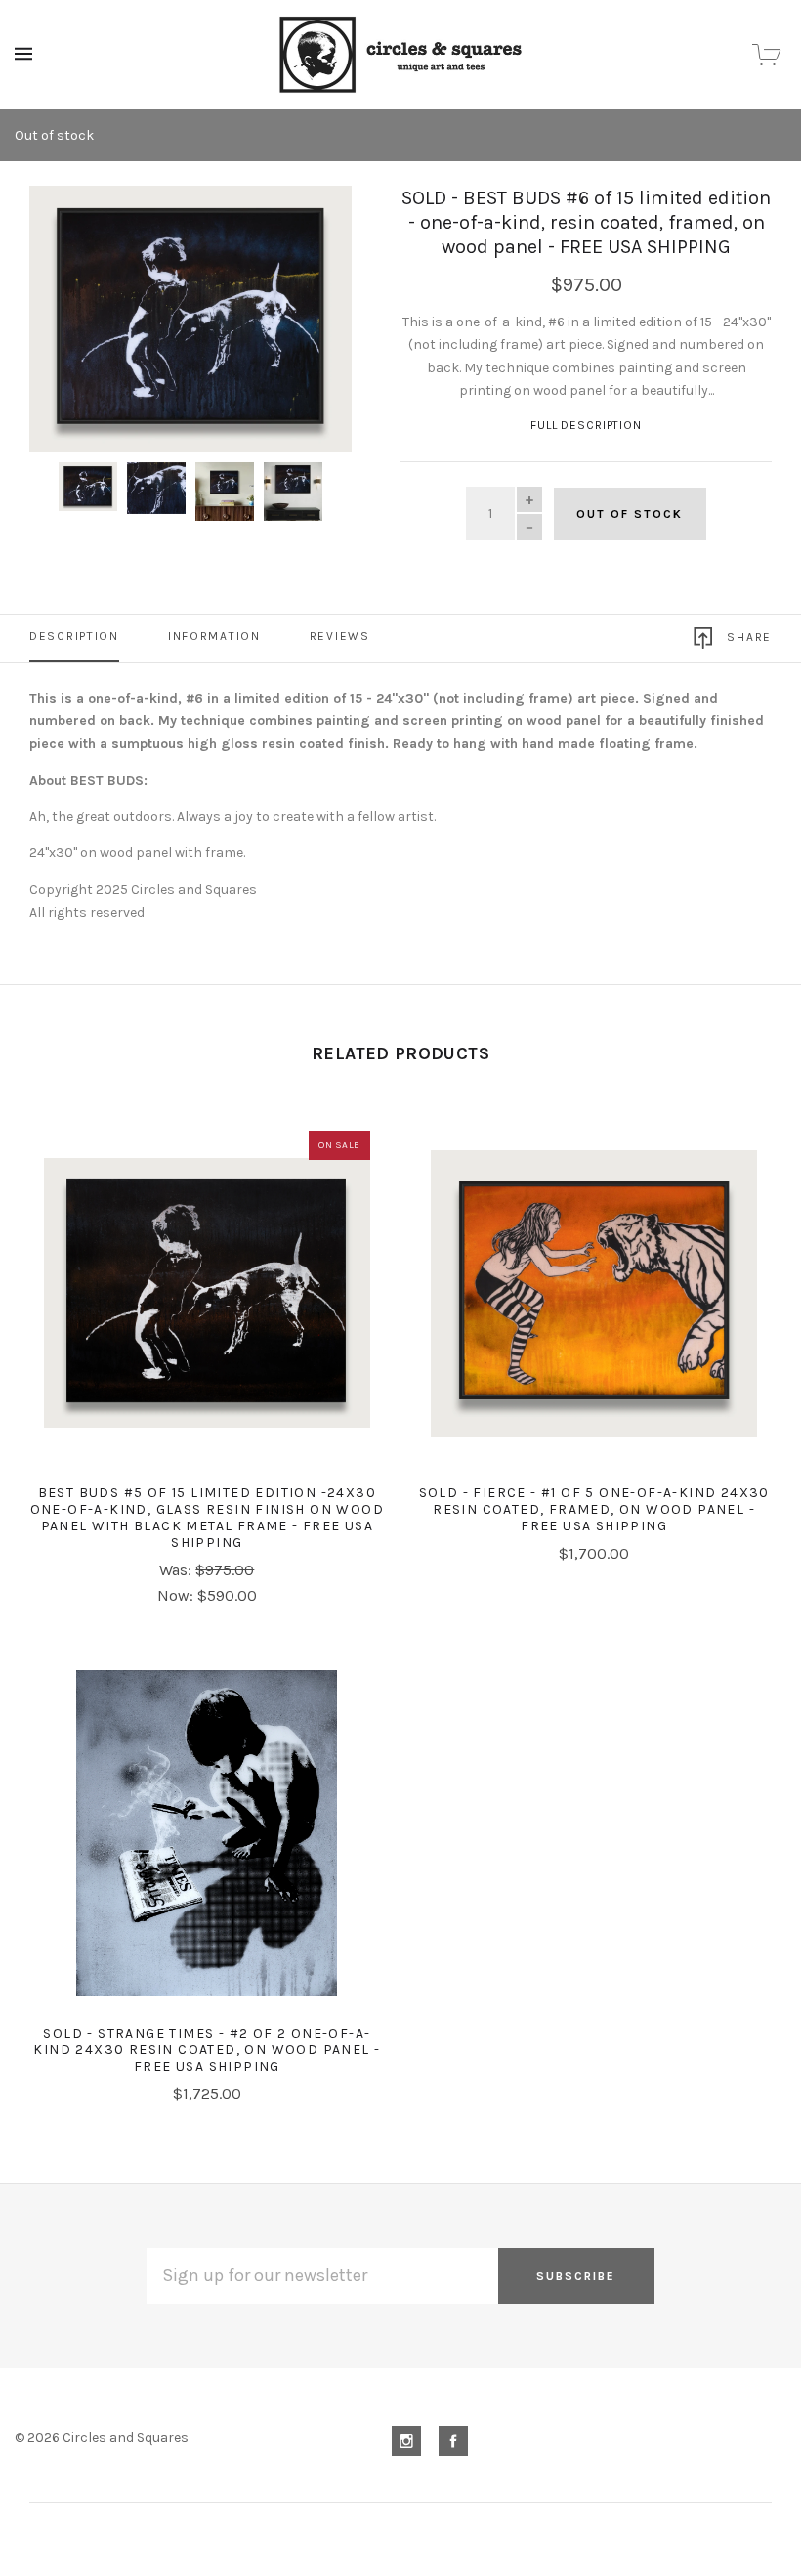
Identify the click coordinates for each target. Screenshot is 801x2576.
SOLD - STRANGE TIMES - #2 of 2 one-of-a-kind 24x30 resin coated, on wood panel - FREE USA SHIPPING (207, 2050)
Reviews (340, 636)
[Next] (316, 222)
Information (214, 636)
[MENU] (27, 54)
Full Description (586, 425)
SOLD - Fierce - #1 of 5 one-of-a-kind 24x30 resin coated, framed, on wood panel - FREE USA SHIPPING (594, 1509)
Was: (177, 1570)
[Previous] (65, 222)
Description (74, 636)
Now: (177, 1595)
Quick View (207, 1307)
